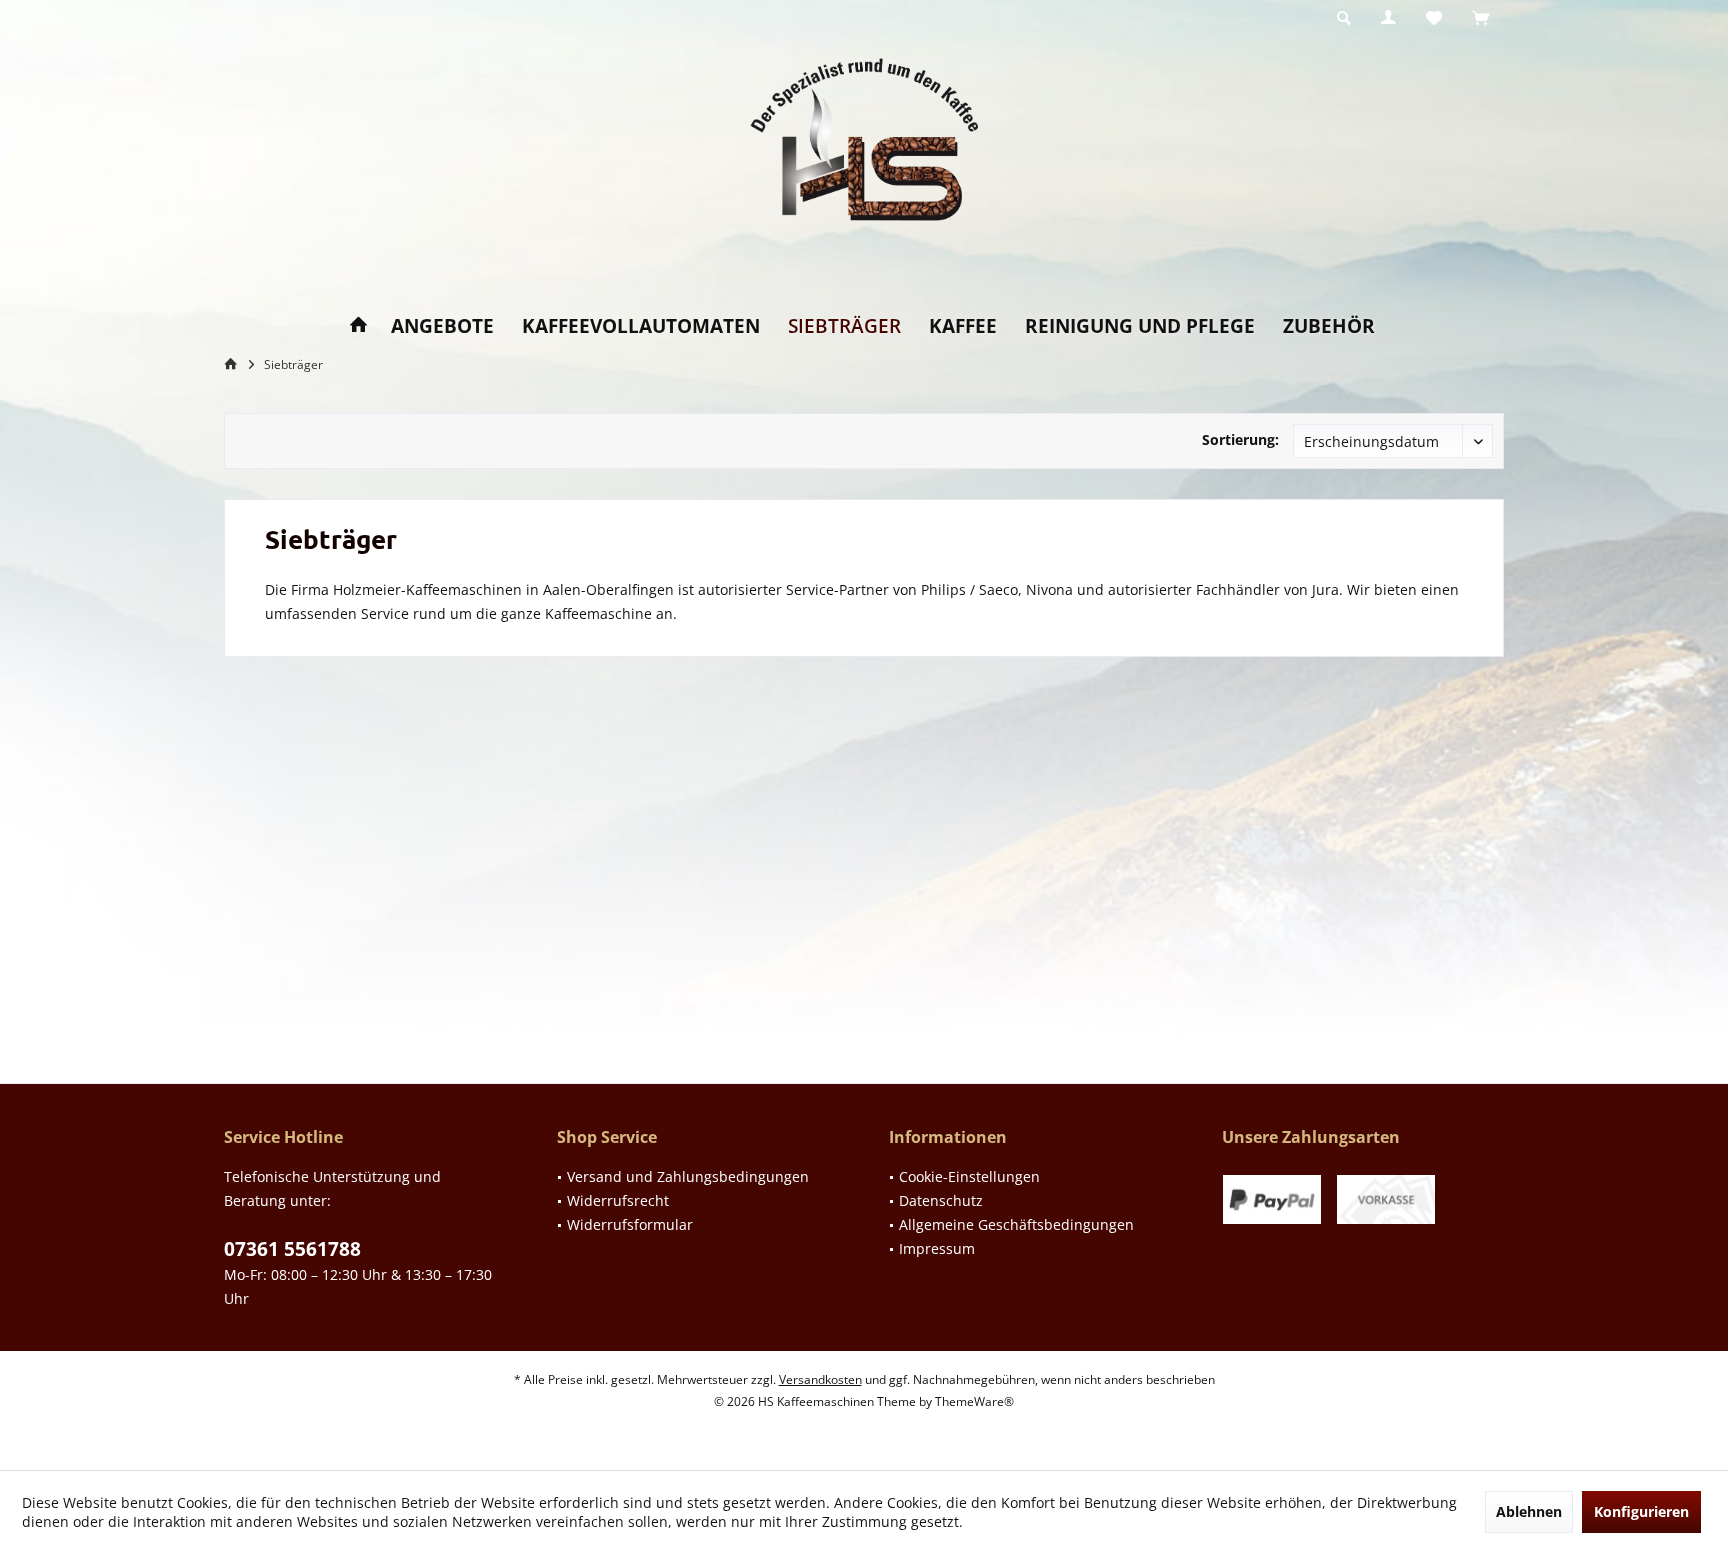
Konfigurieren (1641, 1511)
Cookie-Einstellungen (969, 1176)
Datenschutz (941, 1200)
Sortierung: (1240, 439)
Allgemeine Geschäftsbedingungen (1016, 1224)
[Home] (358, 326)
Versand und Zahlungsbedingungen (688, 1176)
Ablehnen (1529, 1511)
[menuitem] (1480, 19)
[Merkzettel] (1434, 18)
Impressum (937, 1248)
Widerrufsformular (630, 1224)
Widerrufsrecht (618, 1200)
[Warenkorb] (1480, 18)
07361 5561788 (292, 1249)
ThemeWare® (974, 1401)
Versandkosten (820, 1379)
